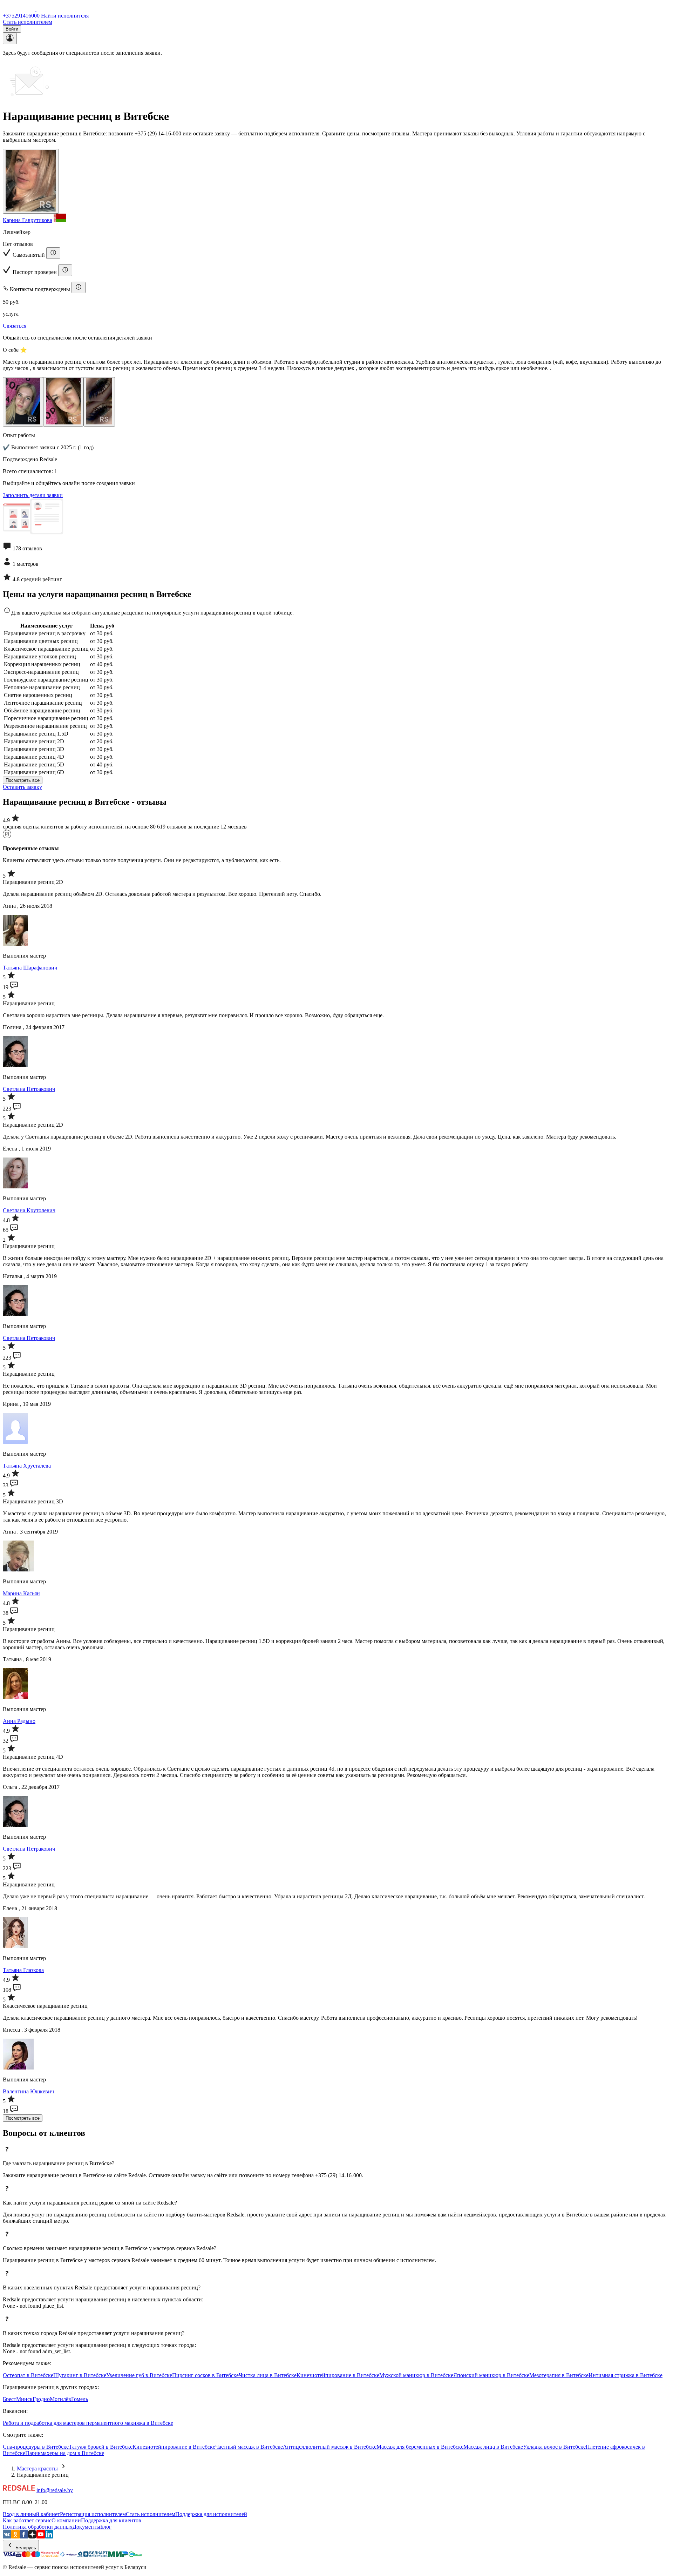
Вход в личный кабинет (31, 2514)
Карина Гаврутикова (28, 220)
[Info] (53, 253)
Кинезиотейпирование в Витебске (338, 2375)
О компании (66, 2520)
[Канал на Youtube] (41, 2537)
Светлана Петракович (29, 1089)
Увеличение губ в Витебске (139, 2375)
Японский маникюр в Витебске (491, 2375)
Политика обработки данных (38, 2527)
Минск (24, 2399)
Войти (12, 29)
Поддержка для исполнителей (211, 2514)
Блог (106, 2527)
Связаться (15, 326)
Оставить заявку (22, 787)
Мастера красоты (37, 2468)
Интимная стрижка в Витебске (626, 2375)
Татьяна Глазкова (23, 1970)
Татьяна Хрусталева (27, 1466)
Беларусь (25, 2548)
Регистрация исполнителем (93, 2514)
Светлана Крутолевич (29, 1210)
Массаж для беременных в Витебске (420, 2447)
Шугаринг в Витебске (80, 2375)
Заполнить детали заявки (33, 495)
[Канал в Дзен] (32, 2537)
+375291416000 (21, 16)
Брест (9, 2399)
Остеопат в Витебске (28, 2375)
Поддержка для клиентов (111, 2520)
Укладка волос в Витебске (554, 2447)
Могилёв (60, 2399)
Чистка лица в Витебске (268, 2375)
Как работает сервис (27, 2520)
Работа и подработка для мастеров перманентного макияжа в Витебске (88, 2423)
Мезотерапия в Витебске (559, 2375)
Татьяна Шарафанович (30, 968)
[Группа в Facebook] (24, 2537)
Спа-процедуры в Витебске (36, 2447)
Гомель (80, 2399)
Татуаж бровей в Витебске (101, 2447)
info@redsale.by (55, 2490)
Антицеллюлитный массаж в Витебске (330, 2447)
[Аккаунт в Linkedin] (49, 2537)
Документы (86, 2527)
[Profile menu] (10, 38)
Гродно (41, 2399)
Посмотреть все (23, 780)
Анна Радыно (19, 1721)
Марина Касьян (21, 1593)
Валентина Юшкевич (28, 2091)
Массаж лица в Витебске (493, 2447)
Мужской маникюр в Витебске (416, 2375)
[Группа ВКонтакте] (7, 2537)
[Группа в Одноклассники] (15, 2537)
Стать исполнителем (28, 22)
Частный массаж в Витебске (249, 2447)
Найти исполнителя (65, 16)
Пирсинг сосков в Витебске (205, 2375)
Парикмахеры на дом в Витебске (65, 2453)
